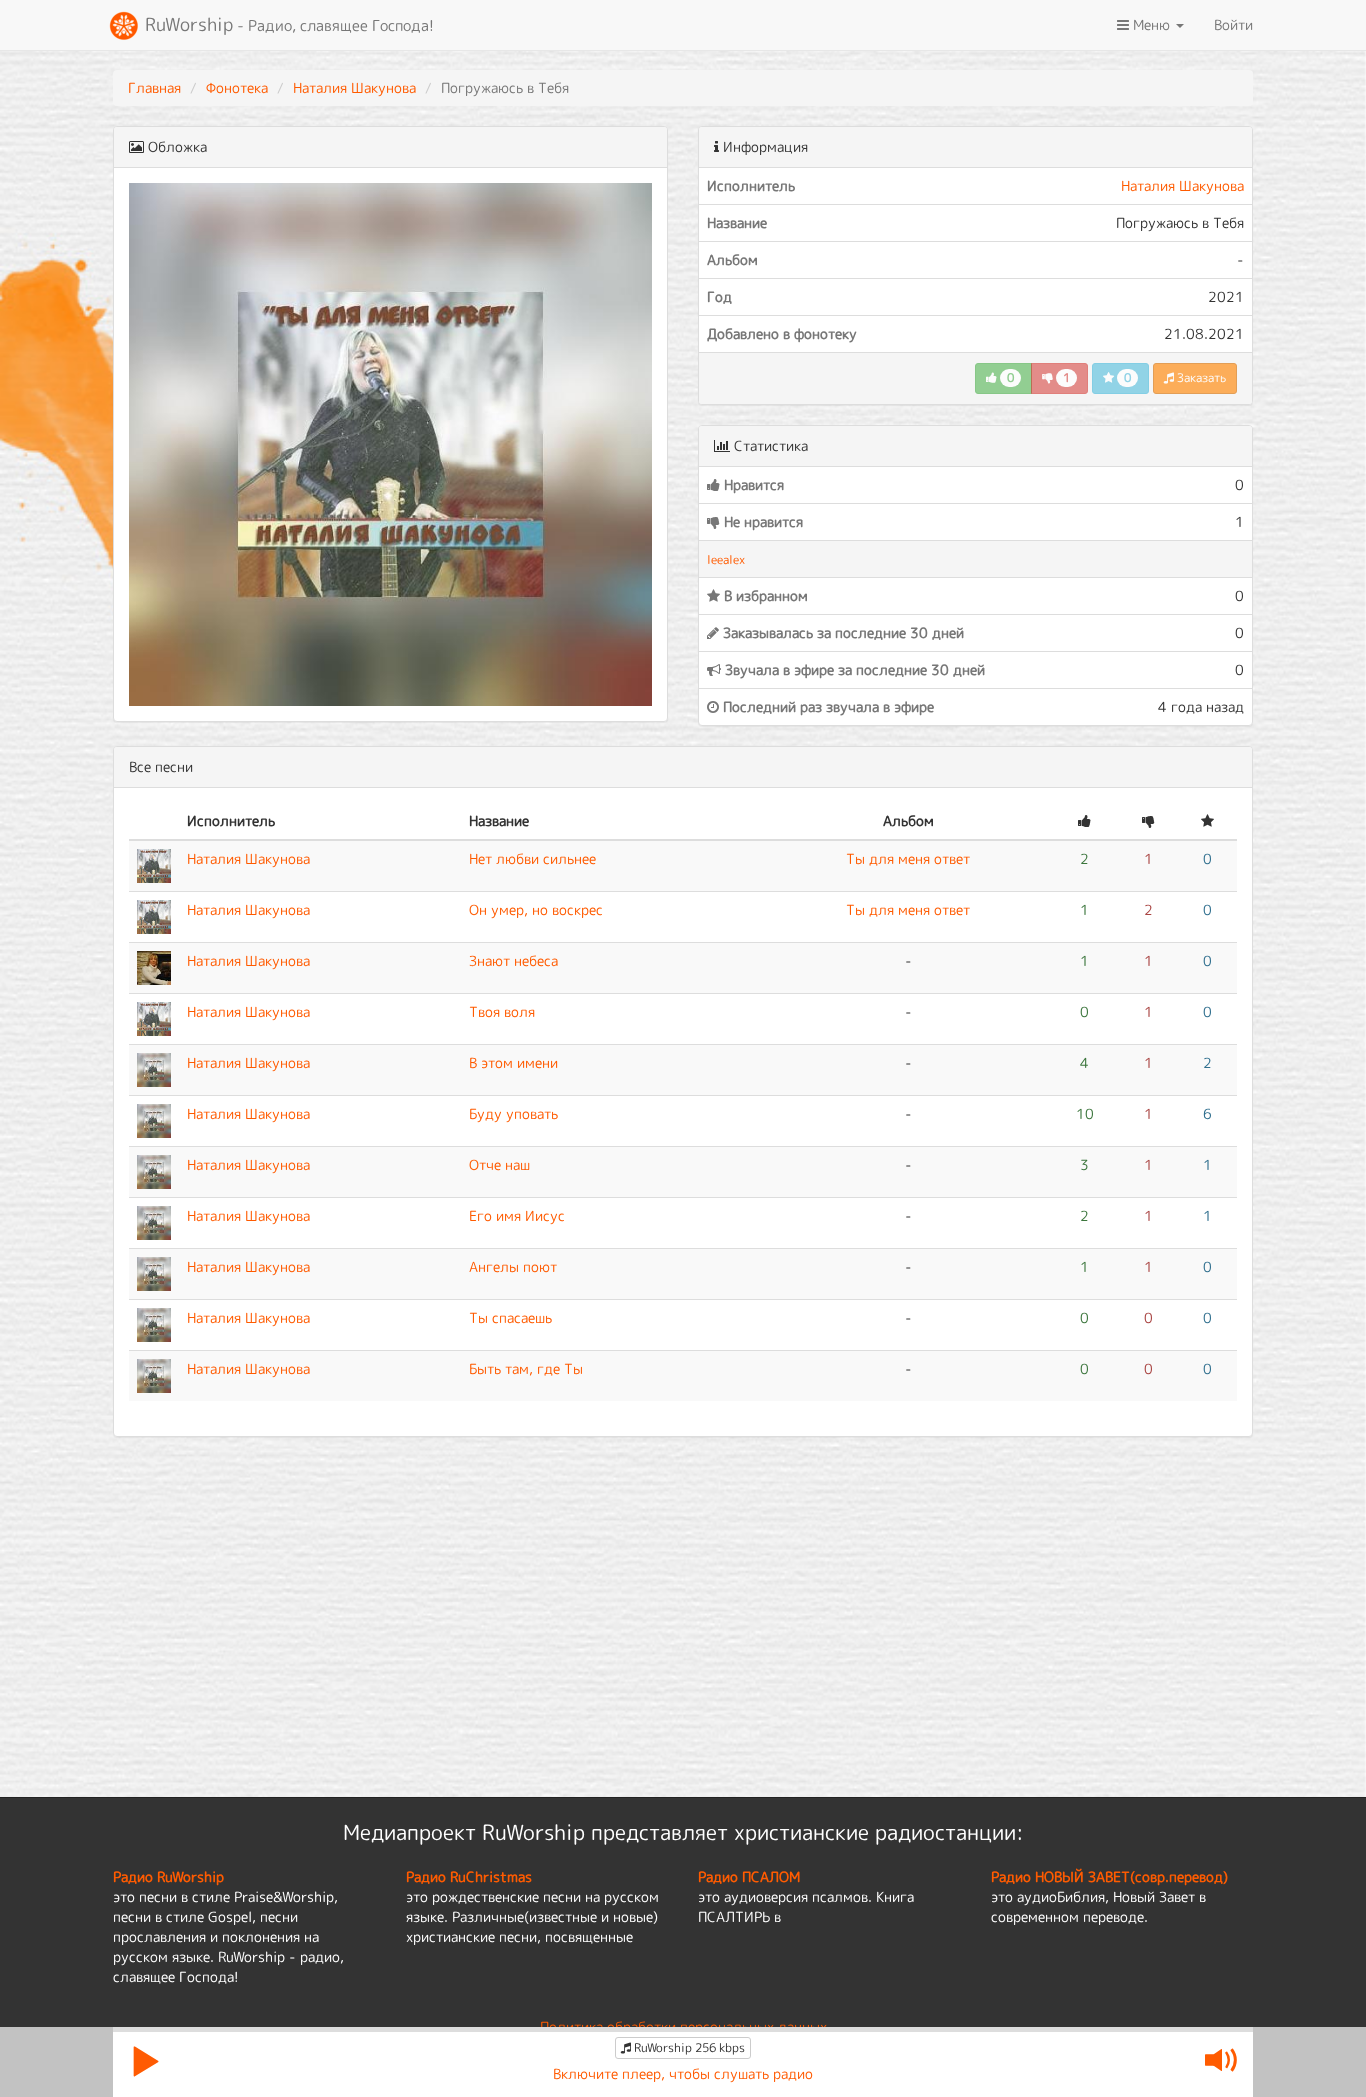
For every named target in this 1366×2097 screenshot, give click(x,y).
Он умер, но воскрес (536, 909)
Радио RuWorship (168, 1876)
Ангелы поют (513, 1266)
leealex (726, 559)
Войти (1233, 24)
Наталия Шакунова (354, 87)
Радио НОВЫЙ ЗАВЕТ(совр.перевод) (1109, 1876)
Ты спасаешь (510, 1317)
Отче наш (499, 1164)
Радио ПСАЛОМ (749, 1876)
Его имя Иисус (517, 1215)
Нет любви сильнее (532, 858)
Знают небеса (513, 960)
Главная (154, 87)
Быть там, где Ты (526, 1368)
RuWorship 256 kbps (688, 2047)
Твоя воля (502, 1011)
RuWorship (287, 24)
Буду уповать (513, 1113)
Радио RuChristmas (469, 1876)
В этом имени (513, 1062)
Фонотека (237, 87)
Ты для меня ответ (908, 858)
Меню (1151, 24)
